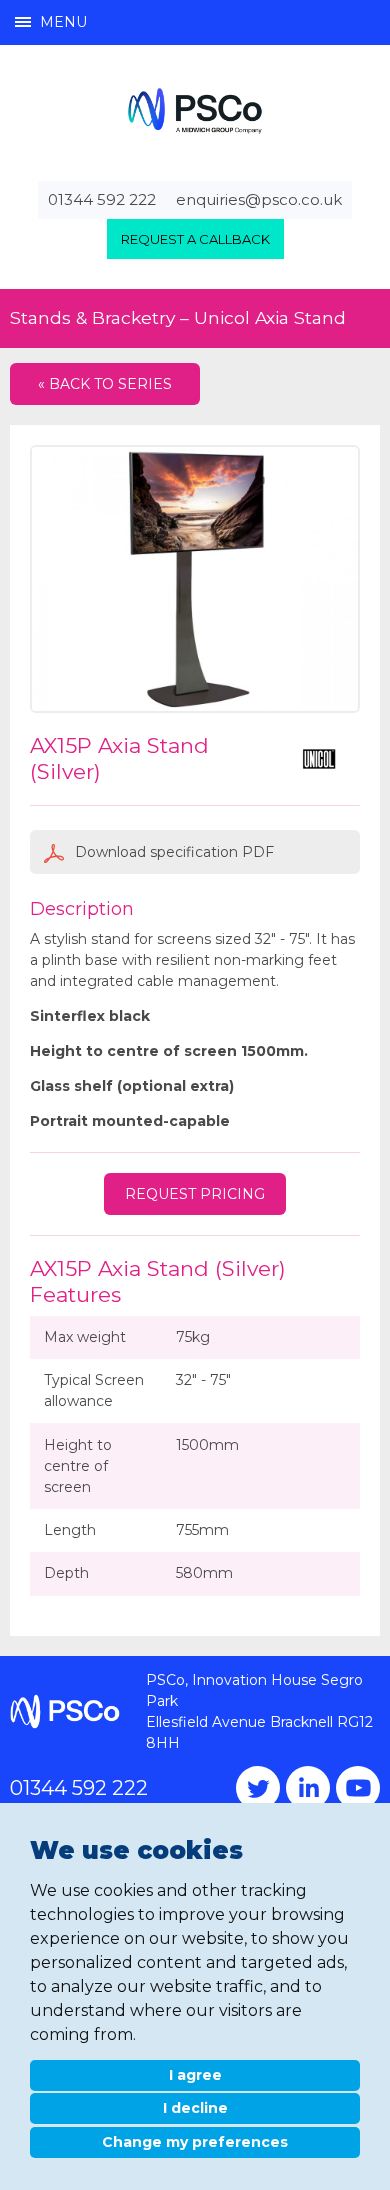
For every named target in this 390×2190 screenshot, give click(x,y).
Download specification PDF (172, 852)
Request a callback (195, 239)
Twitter (258, 1788)
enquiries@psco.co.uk (259, 199)
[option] (195, 579)
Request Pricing (195, 1194)
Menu (63, 22)
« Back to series (105, 384)
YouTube (358, 1788)
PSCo (195, 110)
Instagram (308, 1788)
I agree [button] (195, 2075)
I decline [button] (195, 2108)
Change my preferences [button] (195, 2142)
